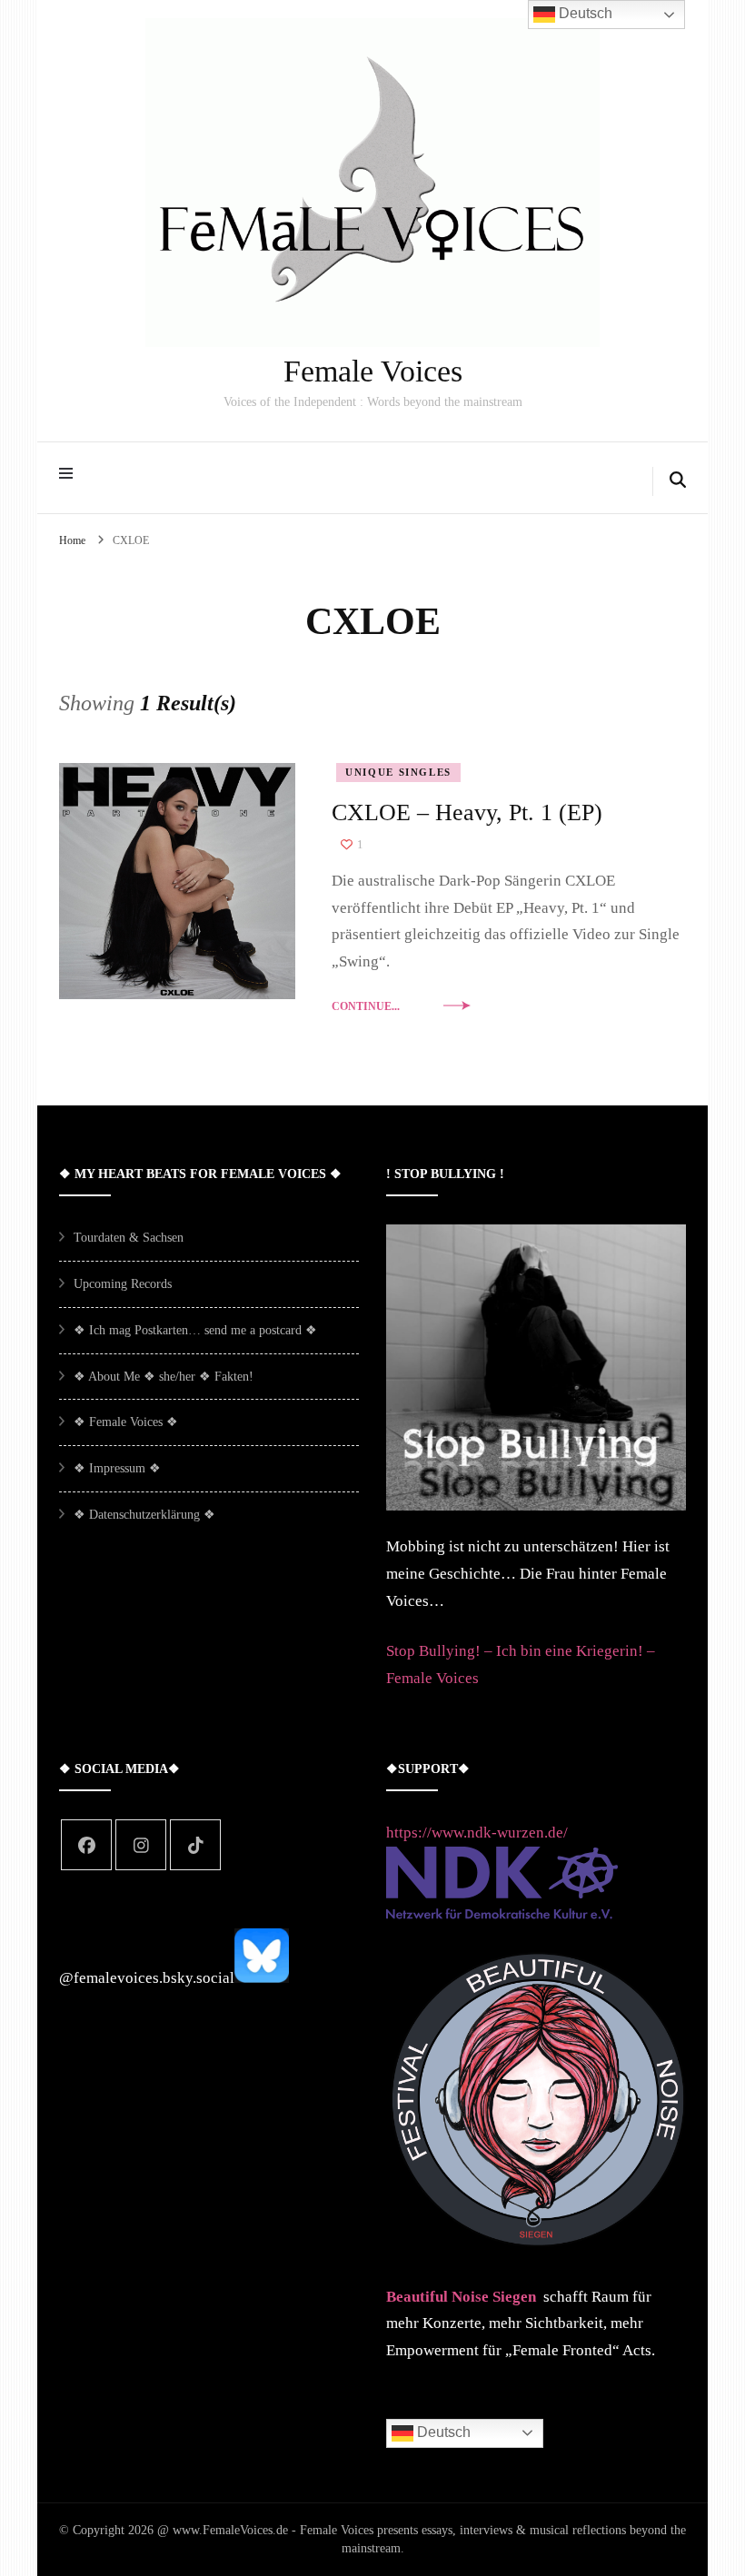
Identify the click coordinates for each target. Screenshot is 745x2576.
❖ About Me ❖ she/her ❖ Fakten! (164, 1377)
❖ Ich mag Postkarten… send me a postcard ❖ (195, 1330)
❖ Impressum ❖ (117, 1468)
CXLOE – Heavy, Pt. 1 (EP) (467, 812)
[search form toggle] (678, 481)
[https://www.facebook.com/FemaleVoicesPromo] (86, 1845)
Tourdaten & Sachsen (129, 1238)
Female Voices (373, 371)
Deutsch (442, 2432)
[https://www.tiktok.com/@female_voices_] (195, 1845)
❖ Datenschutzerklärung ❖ (144, 1515)
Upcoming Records (123, 1284)
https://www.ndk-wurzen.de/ (477, 1833)
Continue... (366, 1006)
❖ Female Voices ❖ (126, 1422)
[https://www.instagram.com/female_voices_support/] (141, 1845)
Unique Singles (398, 772)
